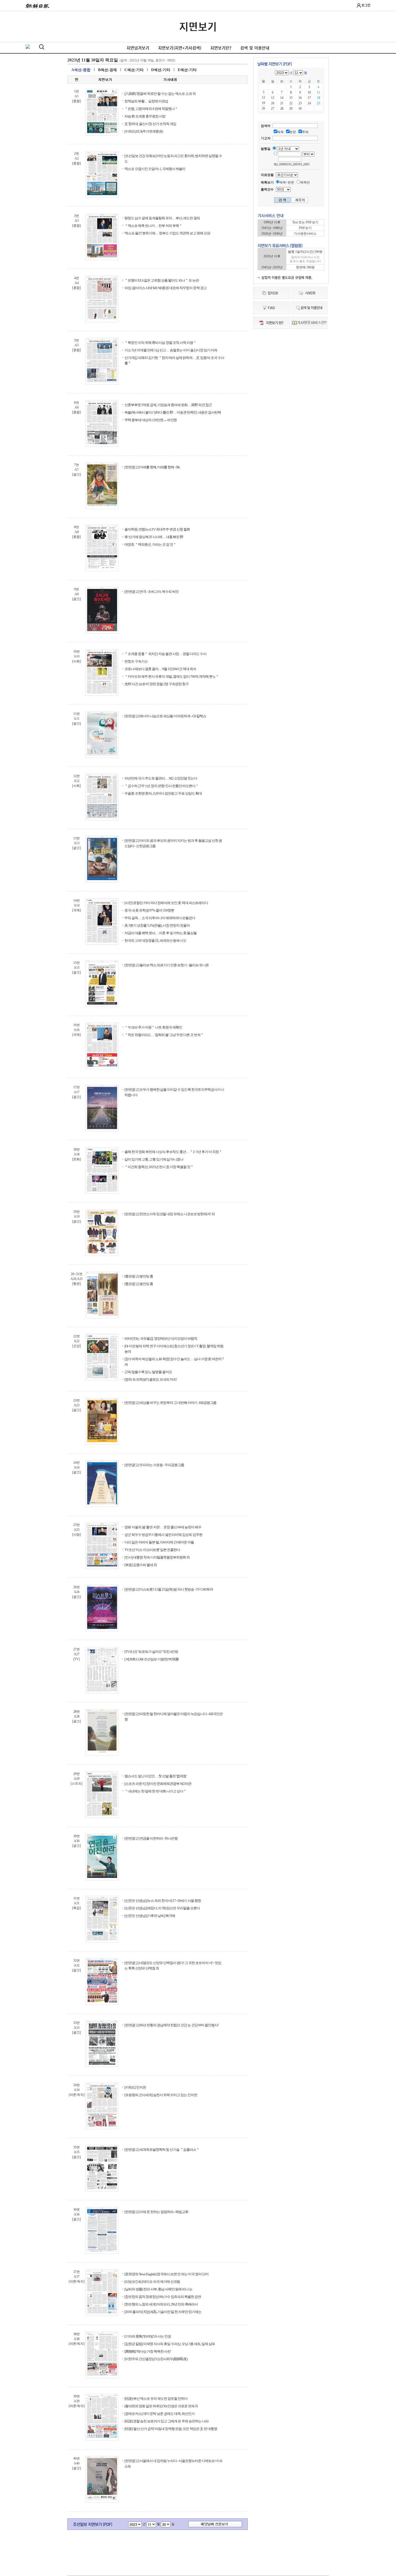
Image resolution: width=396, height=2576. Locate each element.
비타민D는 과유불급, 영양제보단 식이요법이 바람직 (161, 1339)
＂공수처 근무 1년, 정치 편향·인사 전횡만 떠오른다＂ (161, 786)
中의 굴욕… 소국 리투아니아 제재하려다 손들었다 (160, 918)
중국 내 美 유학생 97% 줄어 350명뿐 (149, 910)
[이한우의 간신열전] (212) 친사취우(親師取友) (156, 2359)
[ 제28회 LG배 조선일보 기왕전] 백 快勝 (152, 1659)
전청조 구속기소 (136, 661)
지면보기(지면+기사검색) (180, 48)
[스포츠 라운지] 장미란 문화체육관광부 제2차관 (158, 1784)
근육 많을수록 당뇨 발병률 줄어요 (148, 1372)
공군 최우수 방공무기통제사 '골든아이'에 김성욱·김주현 (163, 1535)
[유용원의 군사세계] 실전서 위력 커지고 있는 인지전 (161, 2095)
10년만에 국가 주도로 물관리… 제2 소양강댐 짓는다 (161, 778)
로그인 (366, 5)
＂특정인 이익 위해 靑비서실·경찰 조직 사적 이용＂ (160, 343)
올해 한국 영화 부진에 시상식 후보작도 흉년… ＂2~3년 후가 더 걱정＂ (173, 1152)
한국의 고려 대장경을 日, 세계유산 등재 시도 (155, 941)
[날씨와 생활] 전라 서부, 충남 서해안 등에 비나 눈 (158, 2289)
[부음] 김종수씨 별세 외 (141, 1565)
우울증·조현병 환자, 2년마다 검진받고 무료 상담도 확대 (163, 793)
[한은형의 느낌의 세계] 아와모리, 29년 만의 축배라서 (161, 2304)
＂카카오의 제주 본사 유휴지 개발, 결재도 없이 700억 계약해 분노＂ (172, 676)
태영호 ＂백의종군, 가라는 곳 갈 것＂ (150, 544)
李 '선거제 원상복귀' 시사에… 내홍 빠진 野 (154, 537)
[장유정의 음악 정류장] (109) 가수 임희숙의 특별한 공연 (163, 2297)
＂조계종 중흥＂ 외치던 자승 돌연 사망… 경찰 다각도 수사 (165, 654)
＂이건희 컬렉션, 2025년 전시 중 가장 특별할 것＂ (159, 1167)
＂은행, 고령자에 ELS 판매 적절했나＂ (151, 109)
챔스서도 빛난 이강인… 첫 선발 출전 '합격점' (155, 1776)
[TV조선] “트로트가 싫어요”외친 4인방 (151, 1652)
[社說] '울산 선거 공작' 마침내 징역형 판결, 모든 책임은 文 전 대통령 (171, 2429)
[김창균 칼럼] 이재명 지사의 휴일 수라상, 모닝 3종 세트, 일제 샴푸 (170, 2344)
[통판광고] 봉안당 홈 (139, 1276)
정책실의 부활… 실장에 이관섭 (146, 101)
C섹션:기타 (134, 70)
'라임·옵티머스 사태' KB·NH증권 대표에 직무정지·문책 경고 (166, 288)
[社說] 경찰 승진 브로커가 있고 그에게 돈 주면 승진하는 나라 (166, 2421)
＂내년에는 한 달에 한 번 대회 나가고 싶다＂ (155, 1791)
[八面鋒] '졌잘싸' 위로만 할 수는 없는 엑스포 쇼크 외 (160, 94)
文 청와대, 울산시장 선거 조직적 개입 (150, 124)
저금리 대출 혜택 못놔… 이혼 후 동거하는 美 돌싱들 (161, 933)
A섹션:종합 (81, 70)
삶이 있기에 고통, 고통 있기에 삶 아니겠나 (154, 1159)
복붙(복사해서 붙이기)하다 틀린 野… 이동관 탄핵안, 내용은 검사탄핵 (173, 412)
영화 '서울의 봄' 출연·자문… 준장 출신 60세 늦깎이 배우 (163, 1527)
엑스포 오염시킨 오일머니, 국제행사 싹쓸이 (155, 169)
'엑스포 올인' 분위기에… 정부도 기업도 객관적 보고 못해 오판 (167, 233)
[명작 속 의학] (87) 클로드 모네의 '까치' (151, 1379)
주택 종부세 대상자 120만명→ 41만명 (151, 420)
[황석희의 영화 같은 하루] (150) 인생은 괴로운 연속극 (161, 2406)
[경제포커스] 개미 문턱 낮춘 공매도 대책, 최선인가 (159, 2414)
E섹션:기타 (187, 70)
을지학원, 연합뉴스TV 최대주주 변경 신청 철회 (157, 529)
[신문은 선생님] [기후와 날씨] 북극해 (150, 1916)
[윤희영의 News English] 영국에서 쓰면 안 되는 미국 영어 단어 (166, 2274)
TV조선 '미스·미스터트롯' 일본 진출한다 (152, 1550)
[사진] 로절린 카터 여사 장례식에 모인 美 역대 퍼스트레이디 (166, 903)
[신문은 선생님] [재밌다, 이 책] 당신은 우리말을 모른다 (162, 1908)
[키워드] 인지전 (135, 2087)
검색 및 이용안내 (255, 48)
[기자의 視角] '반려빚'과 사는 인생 (148, 2336)
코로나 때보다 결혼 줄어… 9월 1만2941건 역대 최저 (160, 669)
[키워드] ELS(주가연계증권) (144, 131)
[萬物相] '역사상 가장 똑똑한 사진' (148, 2351)
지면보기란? (221, 48)
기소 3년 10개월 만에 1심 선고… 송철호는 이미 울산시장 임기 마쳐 (171, 350)
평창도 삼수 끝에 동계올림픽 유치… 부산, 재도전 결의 (162, 218)
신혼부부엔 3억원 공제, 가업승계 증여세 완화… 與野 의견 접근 (168, 405)
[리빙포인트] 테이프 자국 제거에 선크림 (152, 2282)
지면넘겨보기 (138, 48)
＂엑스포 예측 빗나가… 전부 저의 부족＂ (153, 226)
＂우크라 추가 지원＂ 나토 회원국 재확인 (153, 1027)
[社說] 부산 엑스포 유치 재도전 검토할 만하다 (156, 2399)
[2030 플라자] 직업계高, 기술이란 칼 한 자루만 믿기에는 (163, 2312)
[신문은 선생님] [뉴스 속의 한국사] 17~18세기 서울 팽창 (163, 1901)
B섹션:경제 (107, 70)
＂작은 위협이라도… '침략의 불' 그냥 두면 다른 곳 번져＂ (164, 1035)
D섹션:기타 (161, 70)
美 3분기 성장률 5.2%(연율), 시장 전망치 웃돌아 (157, 925)
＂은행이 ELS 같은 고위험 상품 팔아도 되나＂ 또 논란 (162, 280)
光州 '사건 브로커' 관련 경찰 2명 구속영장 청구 (157, 684)
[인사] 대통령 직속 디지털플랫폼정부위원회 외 (157, 1557)
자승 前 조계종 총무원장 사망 (145, 116)
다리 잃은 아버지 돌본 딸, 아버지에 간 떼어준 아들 (159, 1542)
